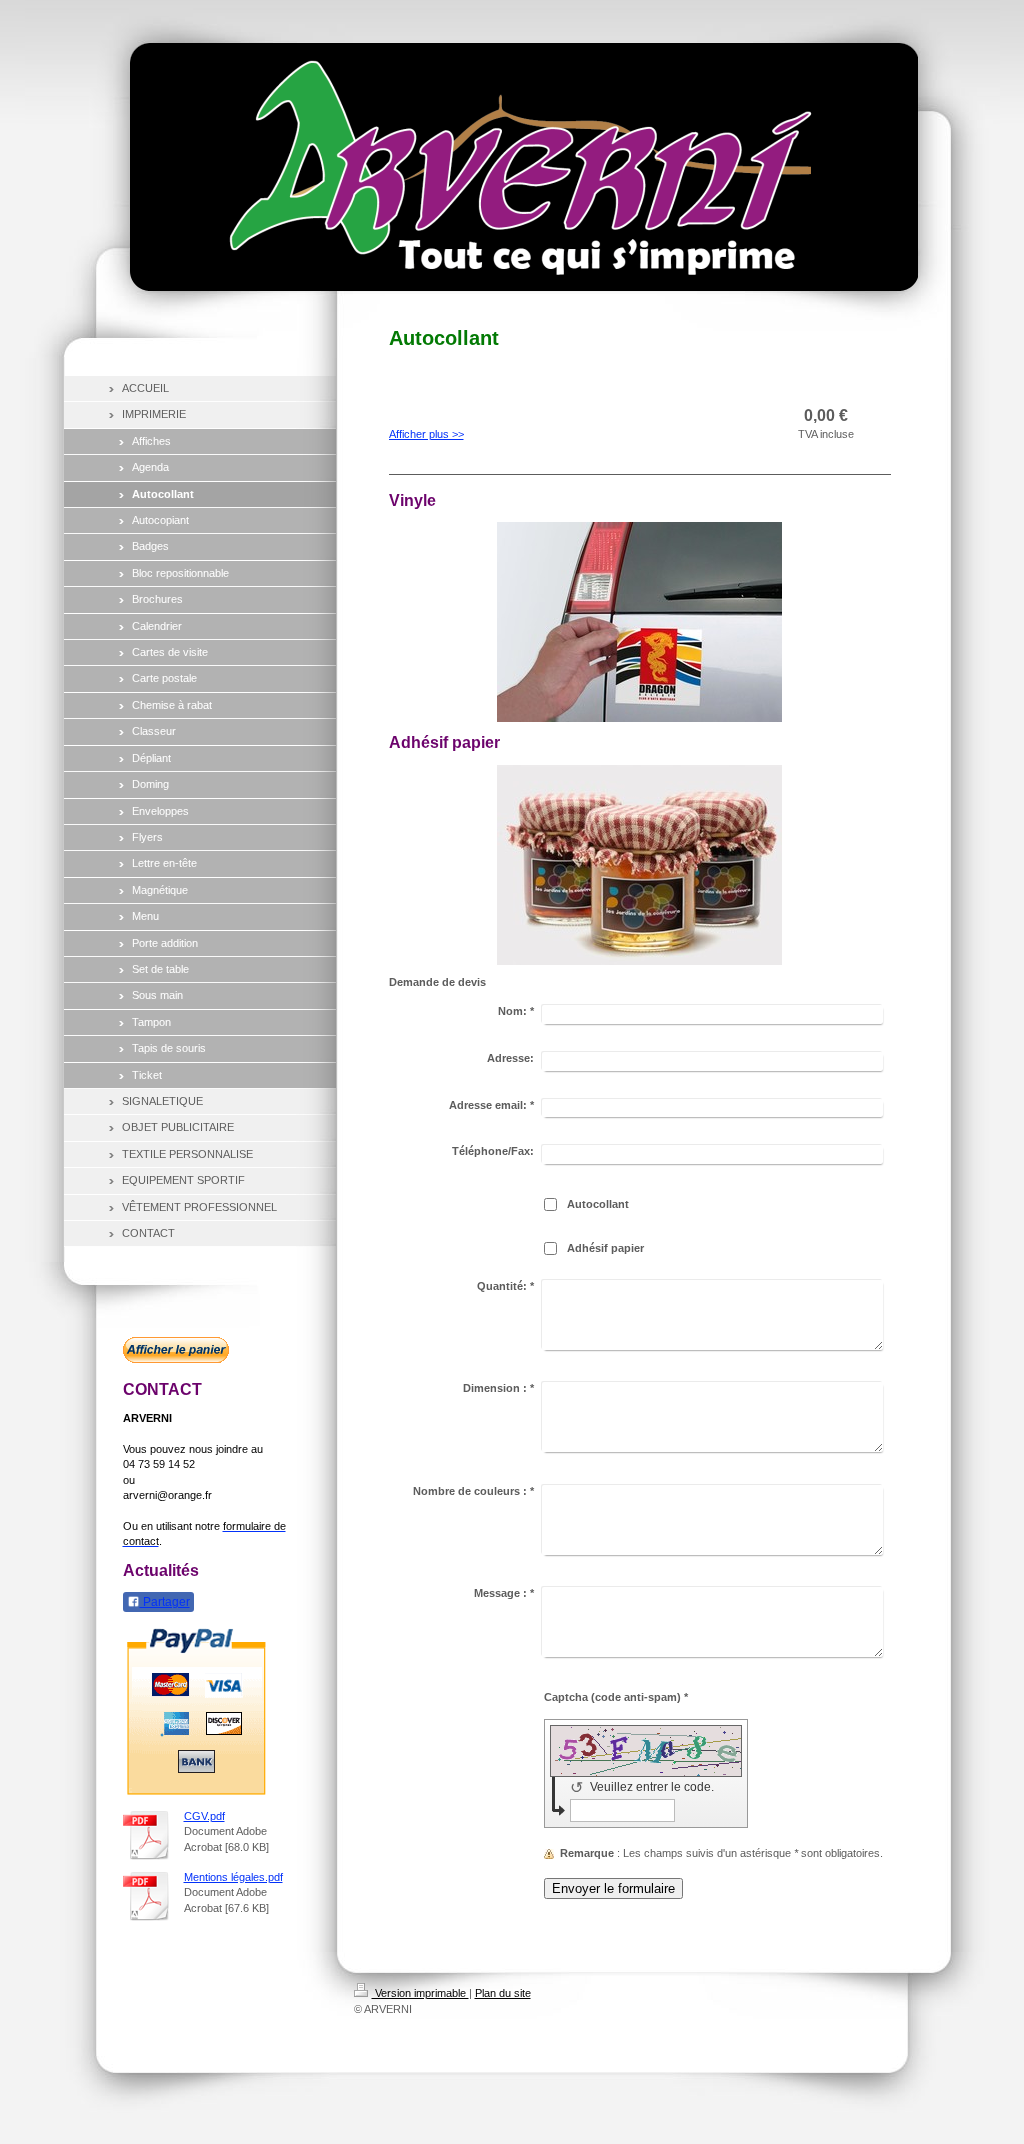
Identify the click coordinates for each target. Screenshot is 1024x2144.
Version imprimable (420, 1993)
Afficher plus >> (426, 434)
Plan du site (503, 1993)
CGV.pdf (204, 1816)
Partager (165, 1602)
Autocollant (598, 1204)
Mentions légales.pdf (233, 1877)
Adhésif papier (605, 1248)
